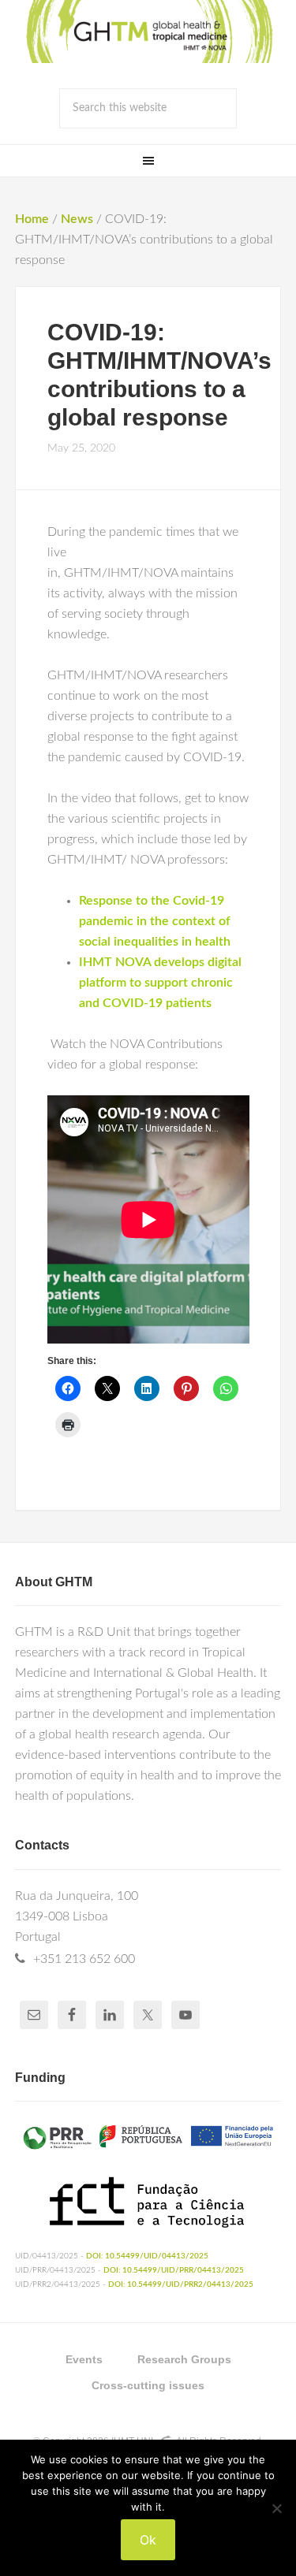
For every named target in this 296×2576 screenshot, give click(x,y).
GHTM (148, 32)
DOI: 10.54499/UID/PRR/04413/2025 (174, 2270)
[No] (276, 2508)
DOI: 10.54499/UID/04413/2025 (147, 2256)
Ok (148, 2540)
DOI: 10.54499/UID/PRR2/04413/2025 (181, 2284)
